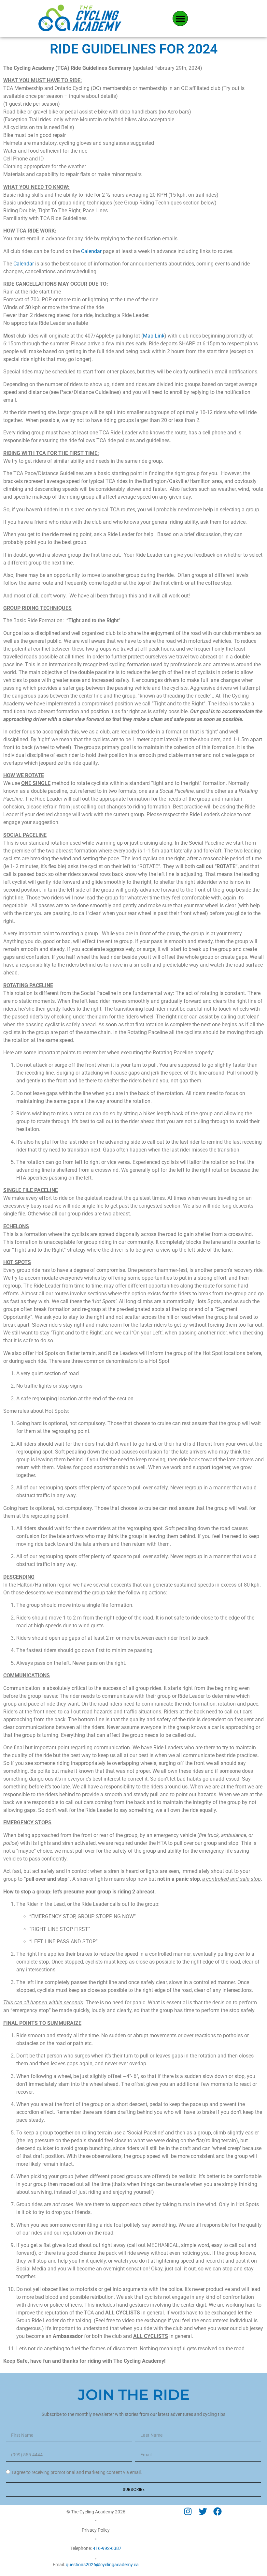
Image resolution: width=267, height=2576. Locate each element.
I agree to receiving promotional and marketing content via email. (77, 2472)
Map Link (154, 336)
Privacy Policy (96, 2530)
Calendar (91, 251)
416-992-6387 (107, 2548)
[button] (180, 18)
